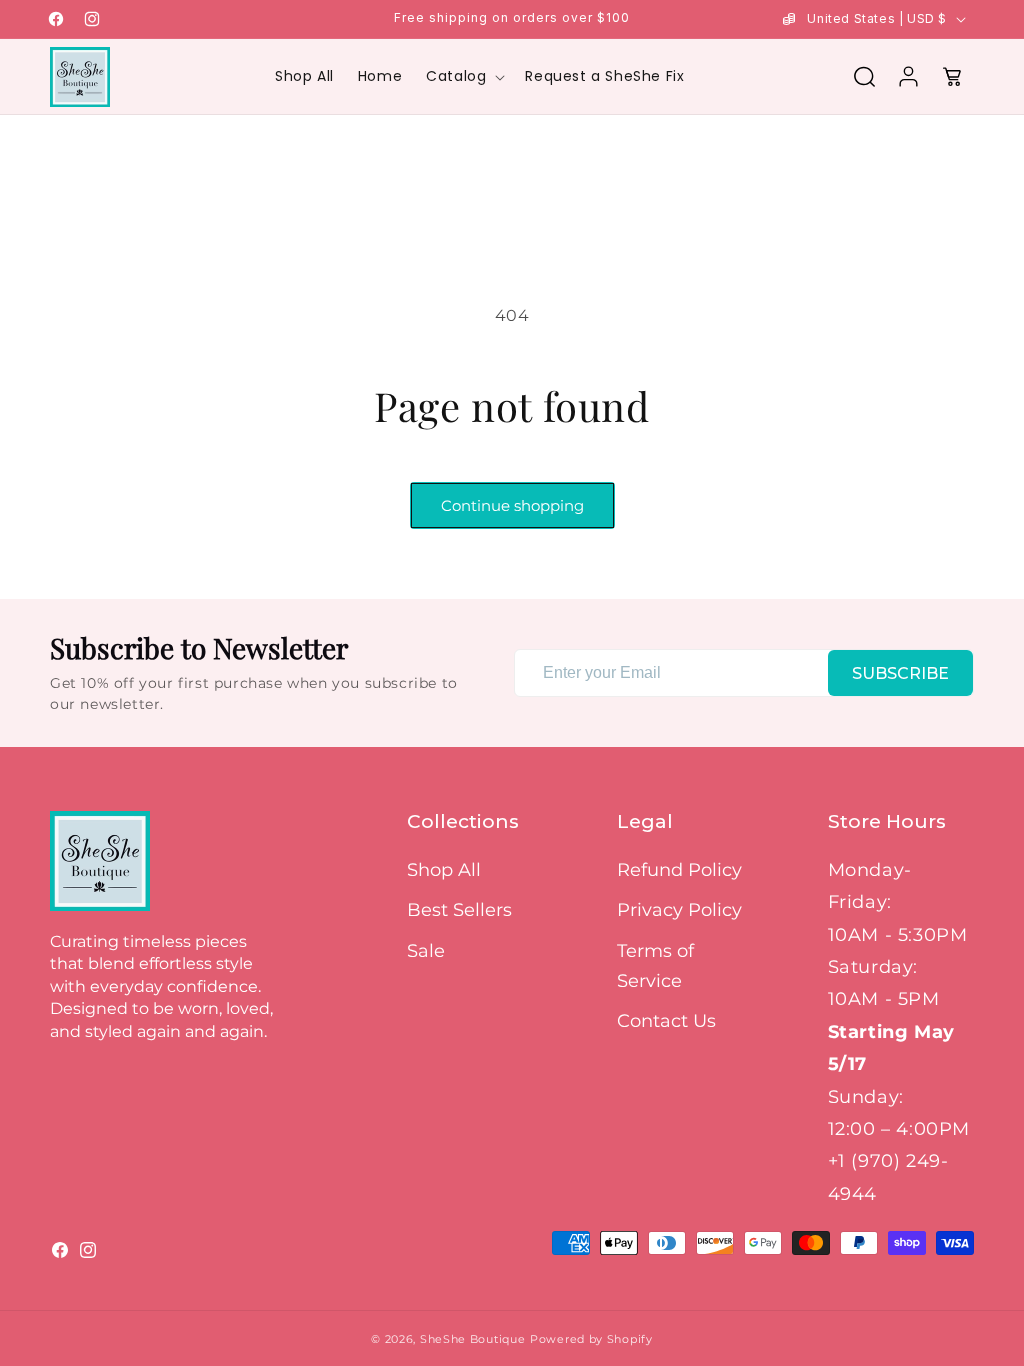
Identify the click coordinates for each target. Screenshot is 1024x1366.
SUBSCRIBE (900, 673)
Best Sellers (459, 910)
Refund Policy (679, 870)
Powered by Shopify (591, 1339)
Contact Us (666, 1021)
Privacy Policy (679, 910)
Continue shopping (512, 505)
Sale (426, 951)
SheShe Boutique (473, 1339)
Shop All (444, 870)
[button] (463, 76)
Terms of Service (655, 966)
